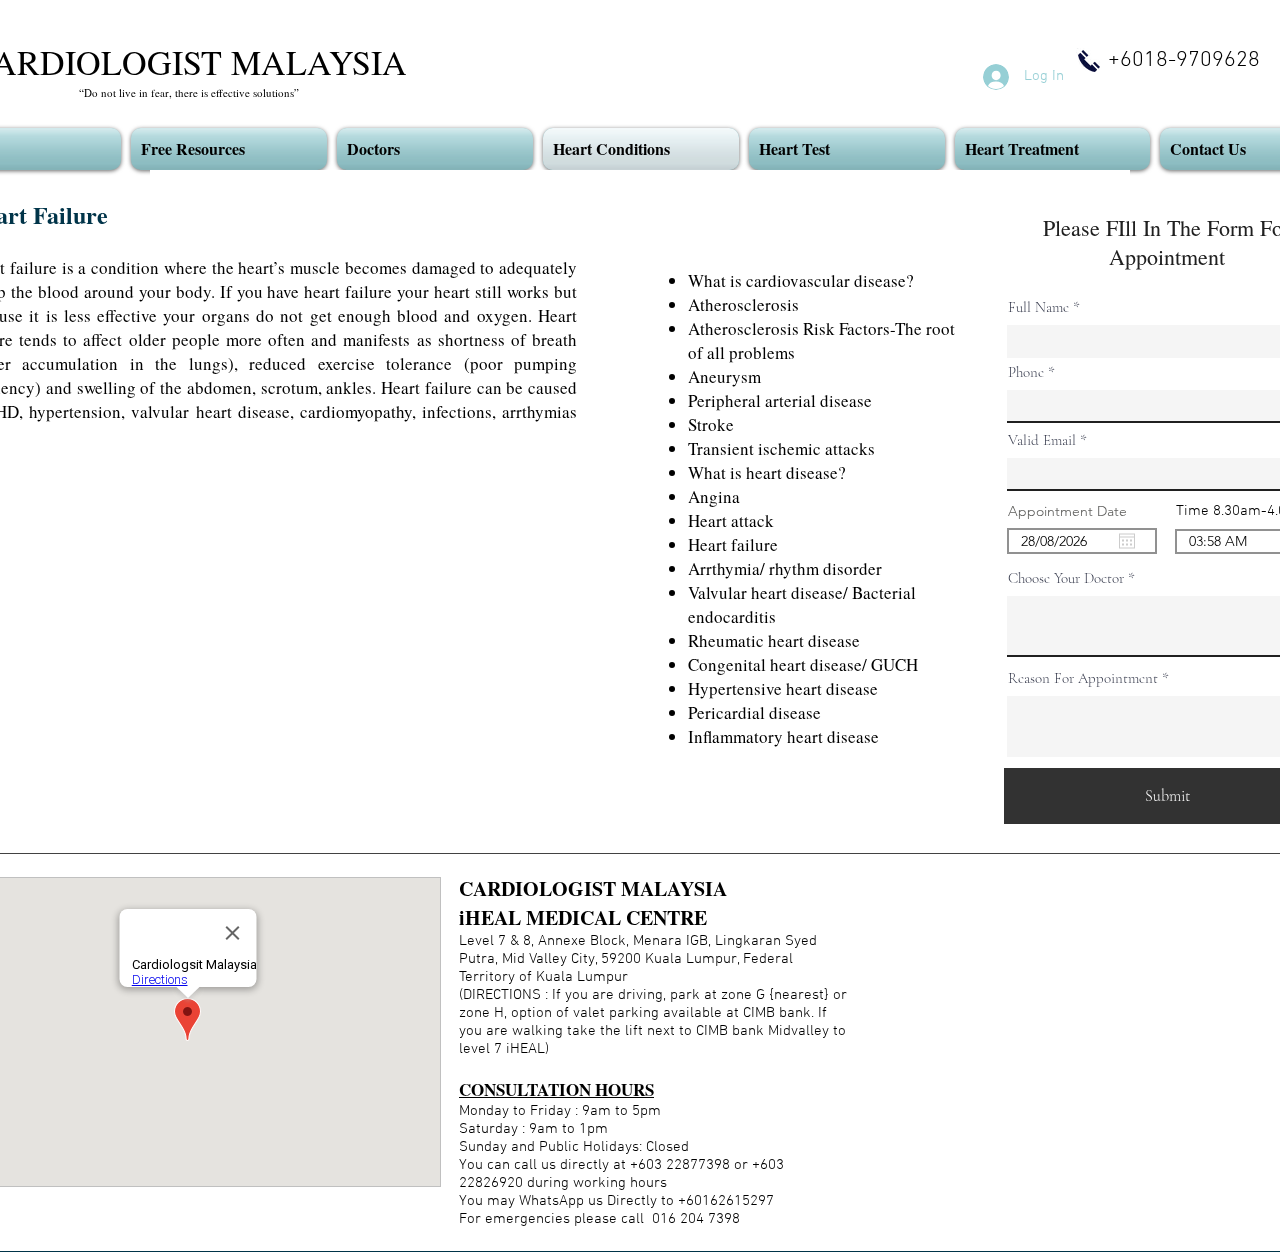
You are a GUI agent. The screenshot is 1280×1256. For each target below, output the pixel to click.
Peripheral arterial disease (780, 400)
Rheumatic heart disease (774, 640)
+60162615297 (724, 1201)
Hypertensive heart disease (783, 688)
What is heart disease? (767, 472)
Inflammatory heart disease (783, 736)
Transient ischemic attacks (781, 448)
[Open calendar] (1127, 541)
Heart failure (733, 544)
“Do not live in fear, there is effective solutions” (189, 92)
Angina (714, 496)
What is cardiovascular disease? (801, 280)
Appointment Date (1076, 511)
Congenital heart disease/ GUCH (803, 664)
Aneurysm (724, 376)
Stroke (711, 424)
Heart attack (731, 520)
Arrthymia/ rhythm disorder (785, 568)
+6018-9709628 (1184, 60)
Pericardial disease (754, 712)
